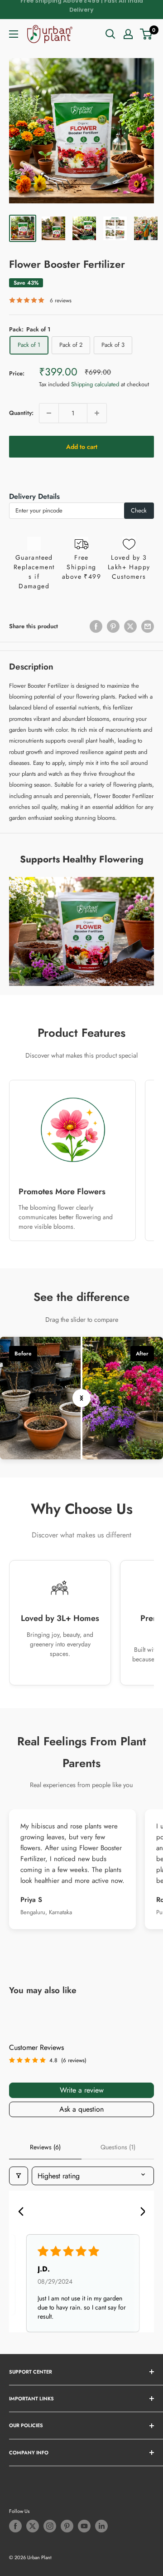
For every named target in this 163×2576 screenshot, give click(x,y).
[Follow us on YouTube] (84, 2526)
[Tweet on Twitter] (130, 626)
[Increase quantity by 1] (97, 413)
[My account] (128, 34)
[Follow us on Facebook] (15, 2526)
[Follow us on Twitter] (33, 2526)
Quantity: (21, 413)
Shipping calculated (95, 384)
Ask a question (81, 2109)
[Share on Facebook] (96, 626)
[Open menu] (14, 34)
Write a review (82, 2090)
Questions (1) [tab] (118, 2147)
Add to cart (82, 447)
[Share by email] (148, 626)
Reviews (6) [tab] (45, 2147)
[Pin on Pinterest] (113, 626)
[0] (146, 34)
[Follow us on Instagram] (50, 2526)
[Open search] (110, 34)
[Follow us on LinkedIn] (101, 2526)
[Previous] (24, 2212)
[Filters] (19, 2176)
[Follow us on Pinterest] (67, 2526)
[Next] (139, 2212)
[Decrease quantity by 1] (49, 413)
